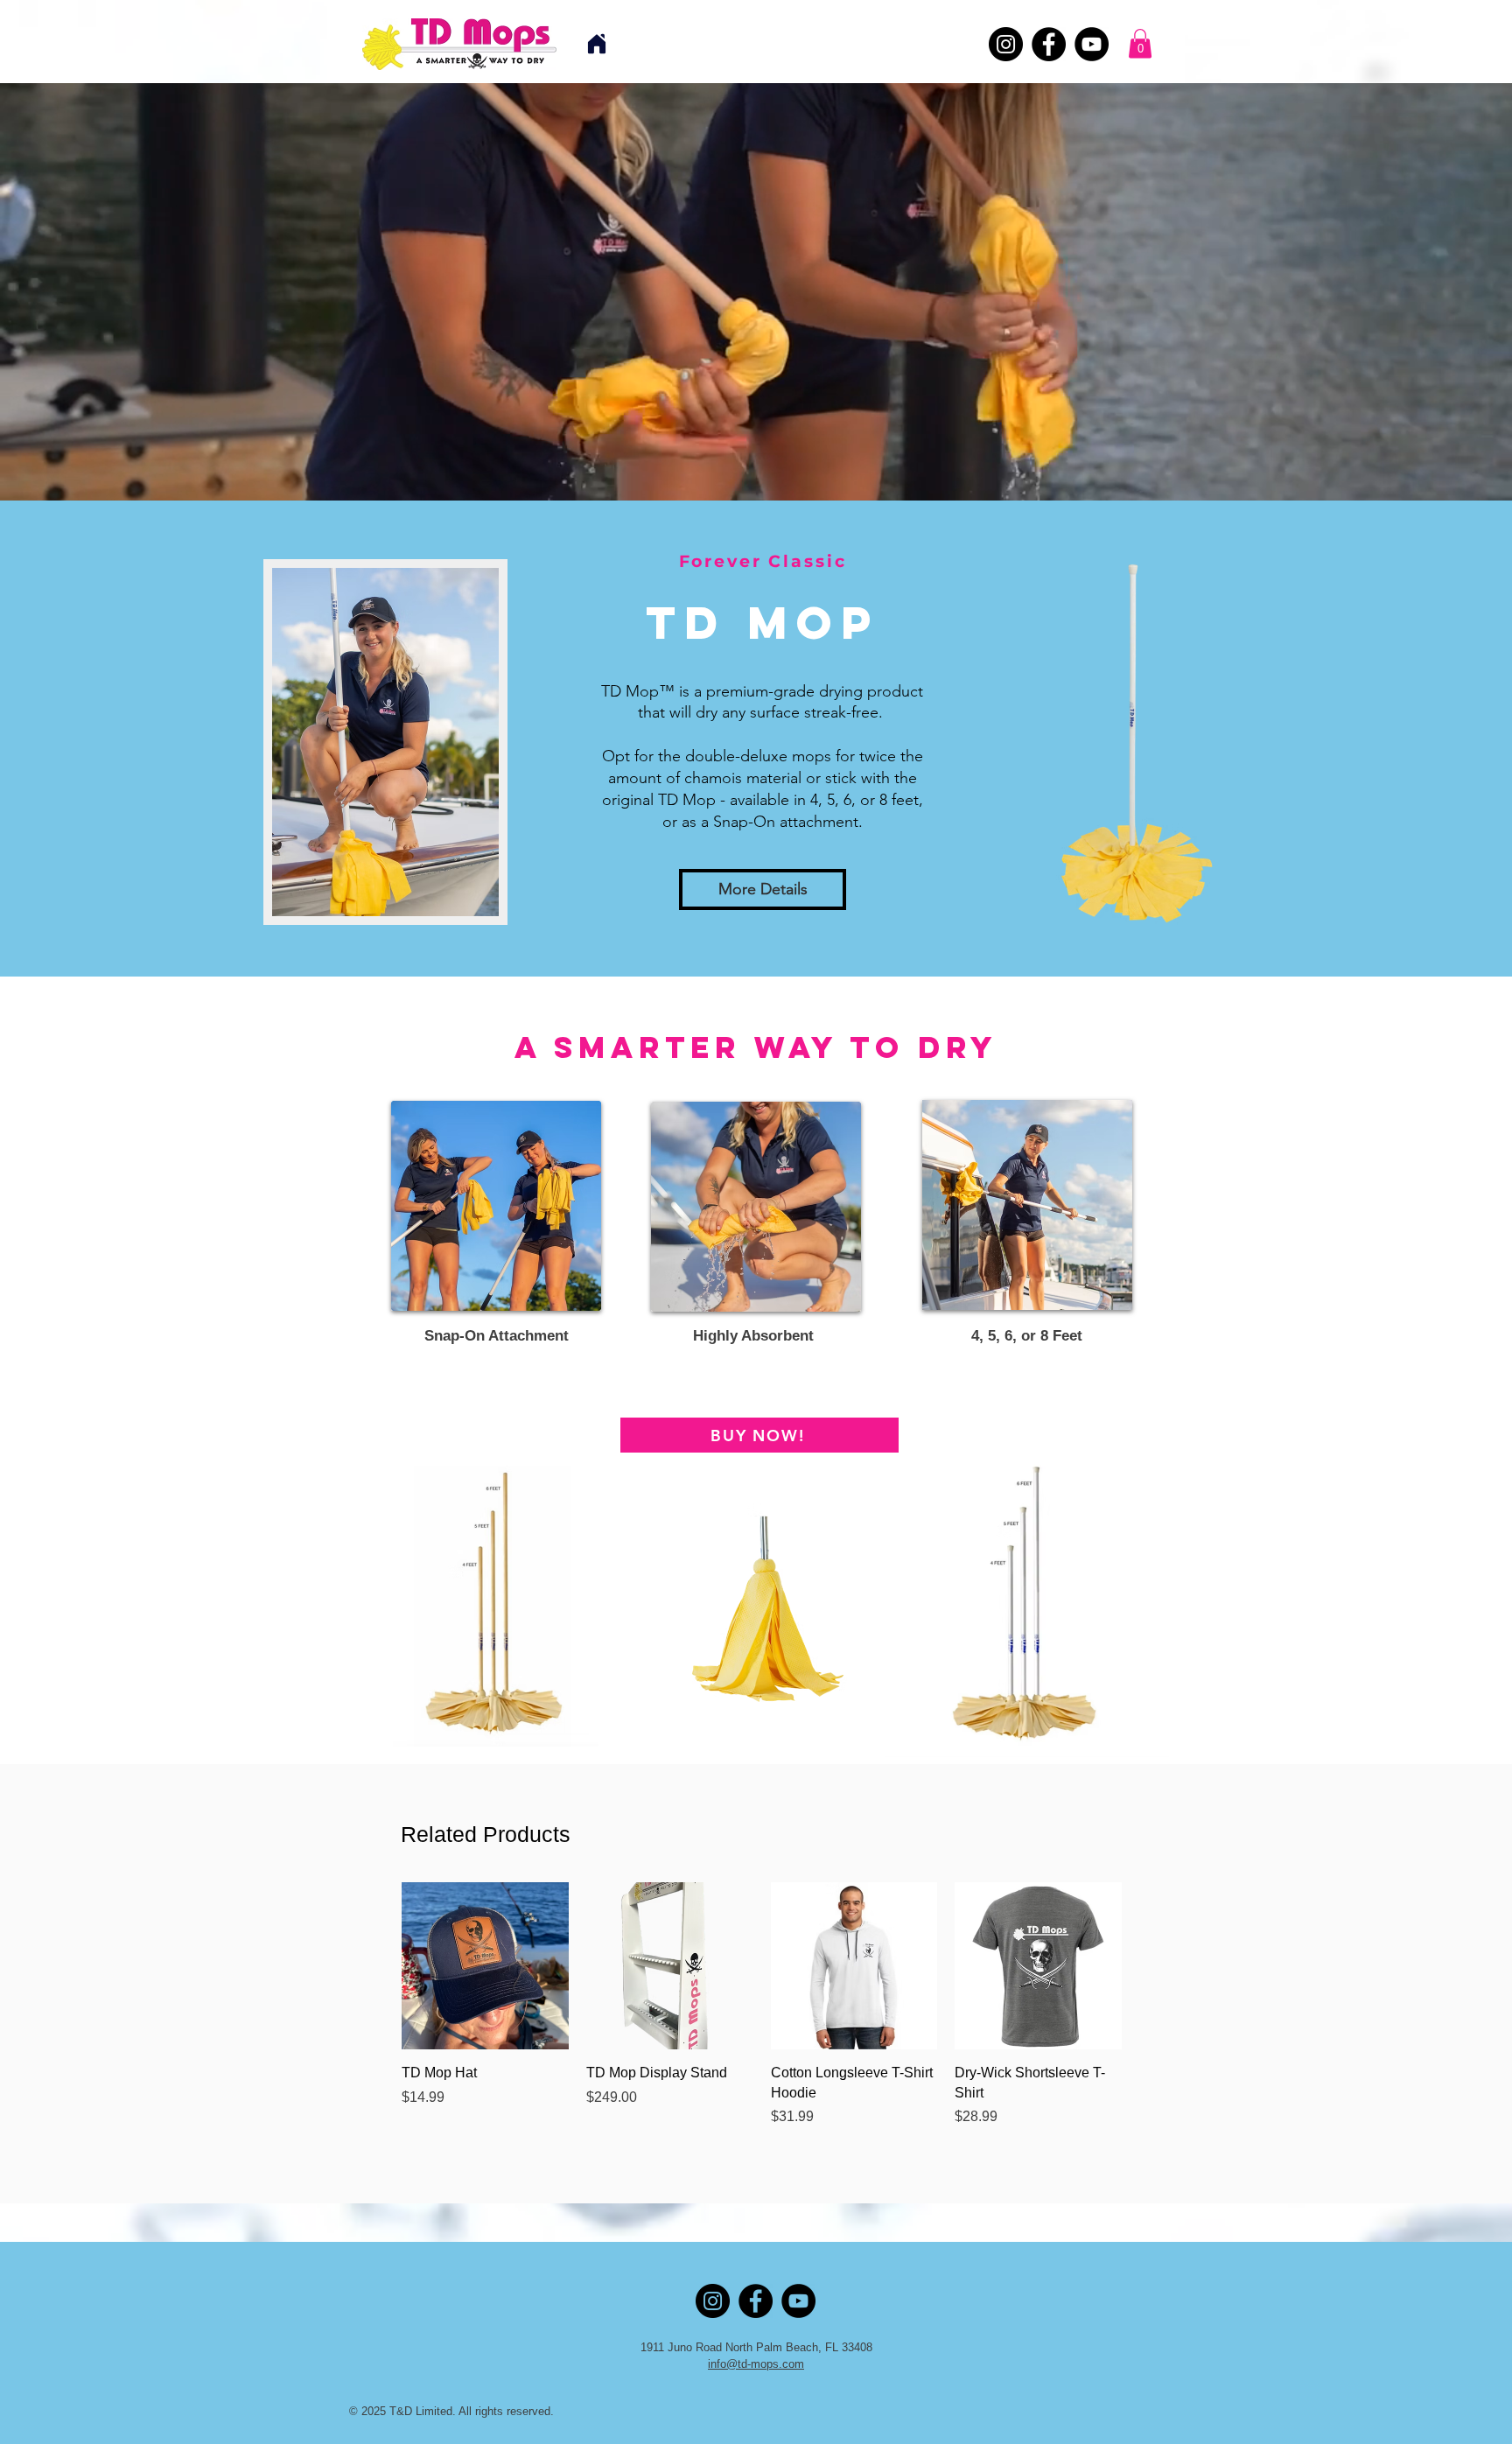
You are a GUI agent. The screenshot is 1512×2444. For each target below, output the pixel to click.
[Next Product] (1147, 1965)
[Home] (597, 44)
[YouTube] (1092, 44)
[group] (762, 2014)
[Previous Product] (376, 1965)
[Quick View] (485, 1966)
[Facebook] (1049, 44)
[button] (1140, 43)
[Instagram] (1006, 44)
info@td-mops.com (756, 2364)
